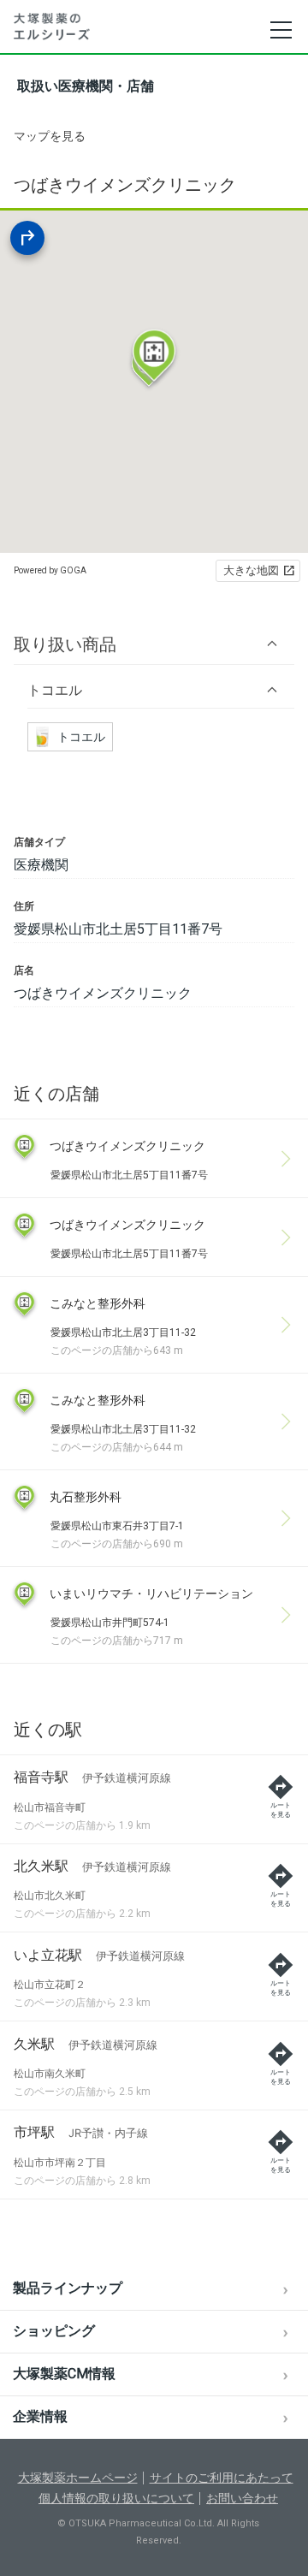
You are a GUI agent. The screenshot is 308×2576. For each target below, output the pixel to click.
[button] (154, 644)
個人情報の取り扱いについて (116, 2498)
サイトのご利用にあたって (222, 2478)
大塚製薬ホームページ (78, 2478)
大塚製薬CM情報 (64, 2374)
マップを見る (50, 136)
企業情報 (40, 2416)
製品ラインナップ (68, 2288)
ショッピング (54, 2331)
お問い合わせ (242, 2498)
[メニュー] (280, 30)
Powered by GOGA (50, 570)
